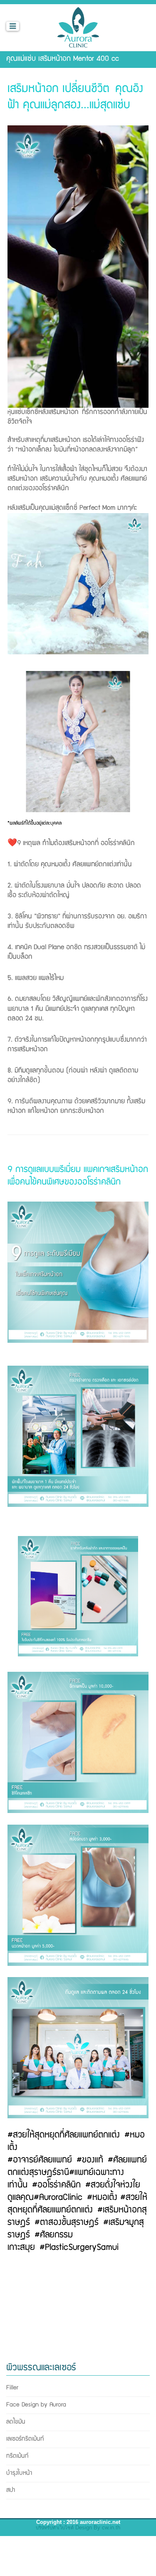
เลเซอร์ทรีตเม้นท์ (25, 2439)
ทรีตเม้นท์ (17, 2456)
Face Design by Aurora (37, 2405)
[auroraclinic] (78, 26)
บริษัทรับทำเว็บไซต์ (55, 2528)
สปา (11, 2490)
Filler (13, 2388)
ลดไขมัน (16, 2422)
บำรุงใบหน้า (19, 2473)
